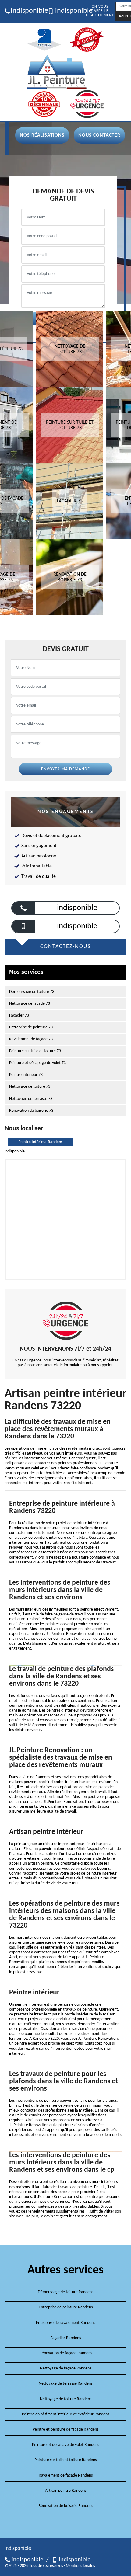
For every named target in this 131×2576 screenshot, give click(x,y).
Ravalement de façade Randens (66, 2475)
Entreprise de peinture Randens (66, 2307)
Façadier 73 (19, 1015)
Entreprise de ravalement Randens (65, 2323)
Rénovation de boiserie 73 (31, 1111)
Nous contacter (99, 135)
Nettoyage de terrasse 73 (31, 1099)
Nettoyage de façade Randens (65, 2368)
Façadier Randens (66, 2338)
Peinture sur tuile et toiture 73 (35, 1051)
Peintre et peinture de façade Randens (65, 2430)
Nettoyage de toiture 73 (30, 1087)
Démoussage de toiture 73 (32, 992)
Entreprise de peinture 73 (31, 1027)
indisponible (27, 11)
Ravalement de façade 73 (31, 1039)
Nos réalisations (42, 135)
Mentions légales (80, 2566)
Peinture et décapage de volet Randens (65, 2445)
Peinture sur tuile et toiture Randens (65, 2460)
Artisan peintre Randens (66, 2491)
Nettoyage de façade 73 (30, 1004)
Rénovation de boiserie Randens (66, 2506)
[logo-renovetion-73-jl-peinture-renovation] (57, 72)
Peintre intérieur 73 (26, 1075)
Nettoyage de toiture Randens (66, 2399)
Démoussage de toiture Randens (65, 2292)
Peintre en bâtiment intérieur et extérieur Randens (65, 2414)
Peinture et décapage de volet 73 (37, 1063)
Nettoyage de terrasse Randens (65, 2384)
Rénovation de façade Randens (66, 2353)
